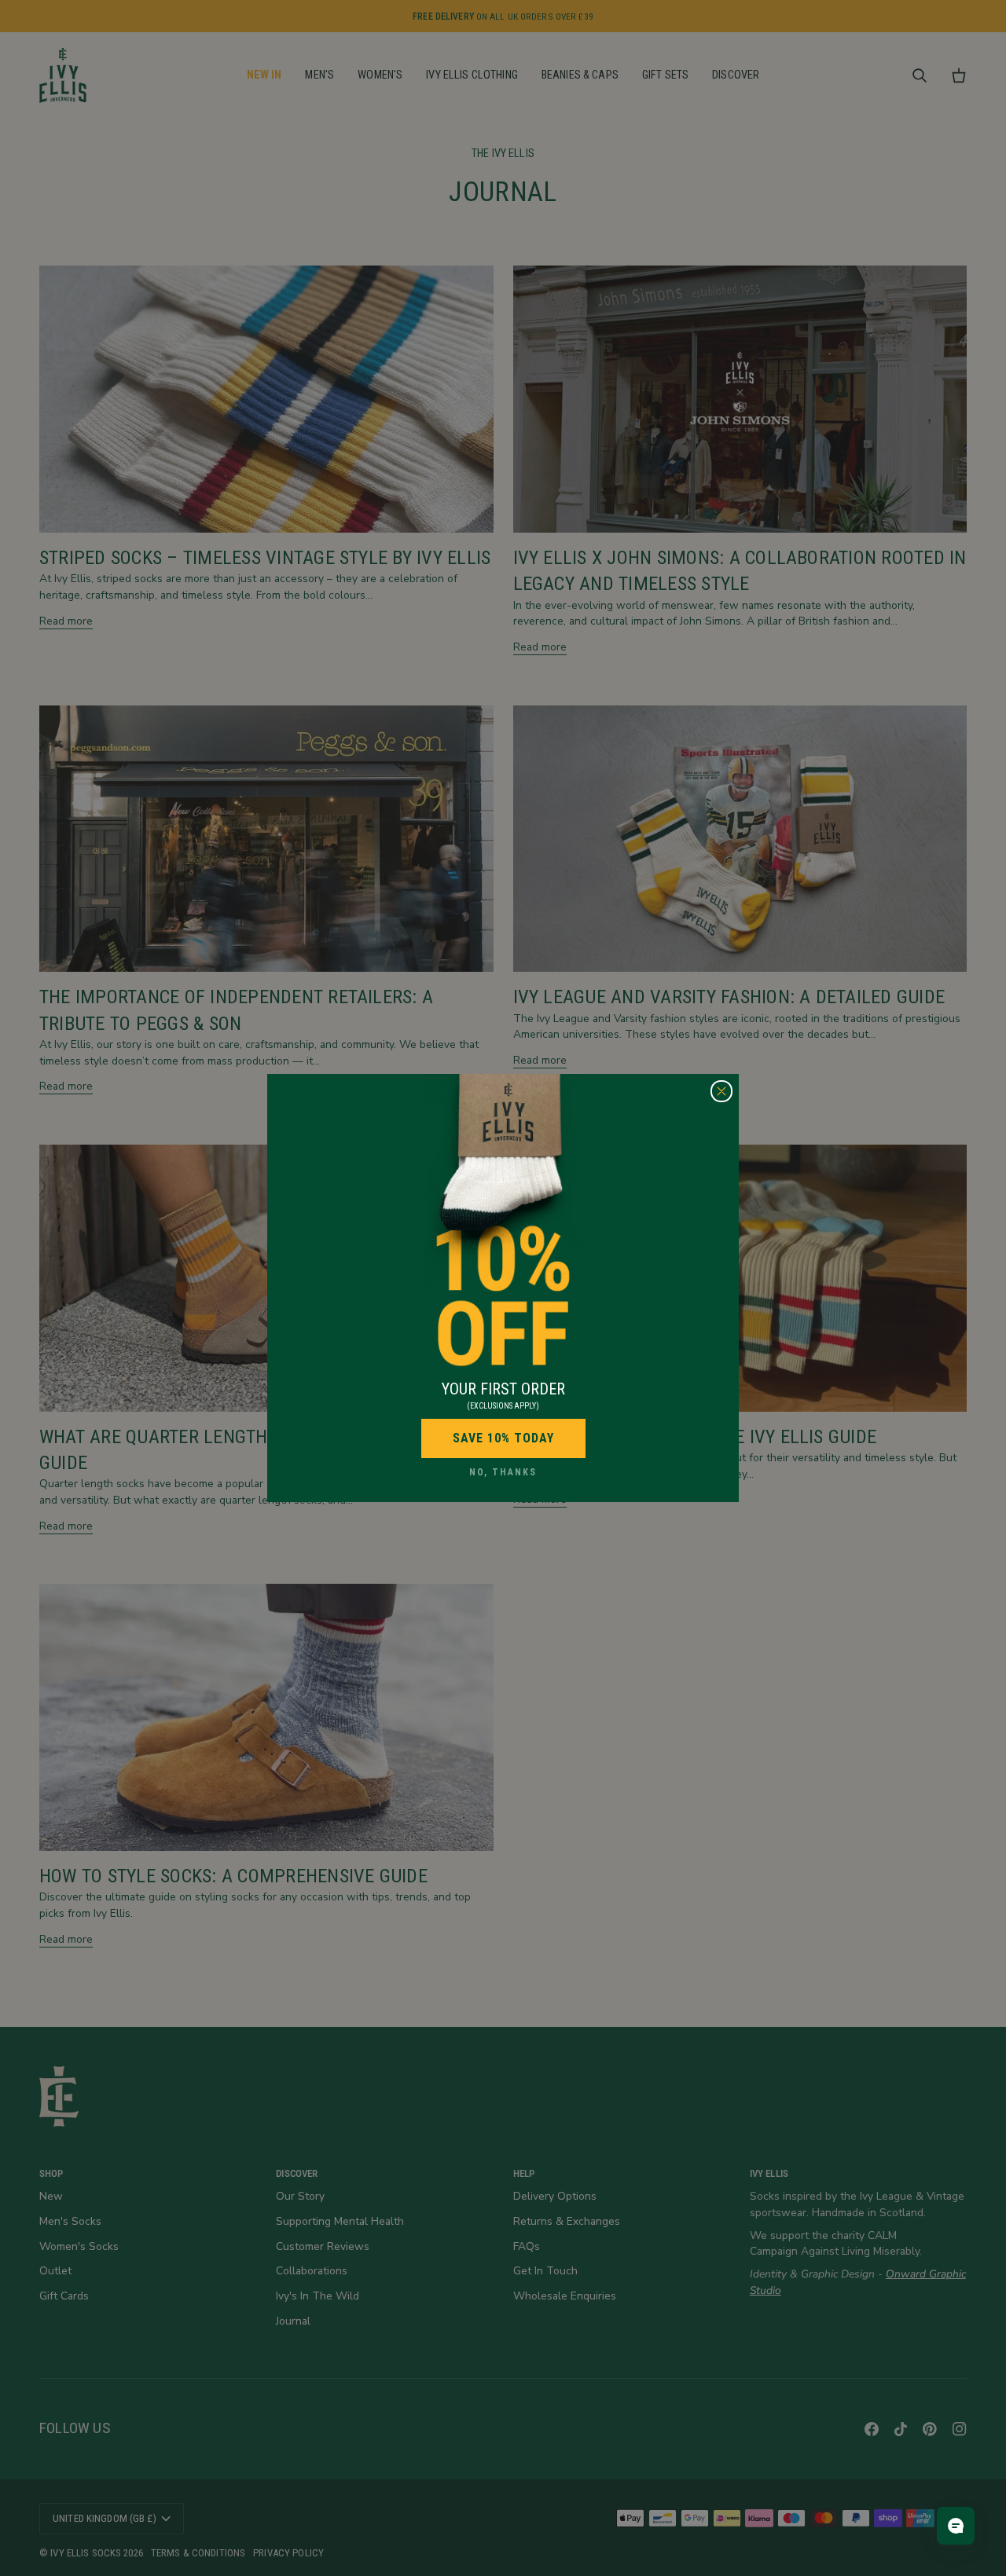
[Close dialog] (721, 1091)
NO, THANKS (503, 1472)
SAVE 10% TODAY (503, 1438)
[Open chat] (956, 2526)
